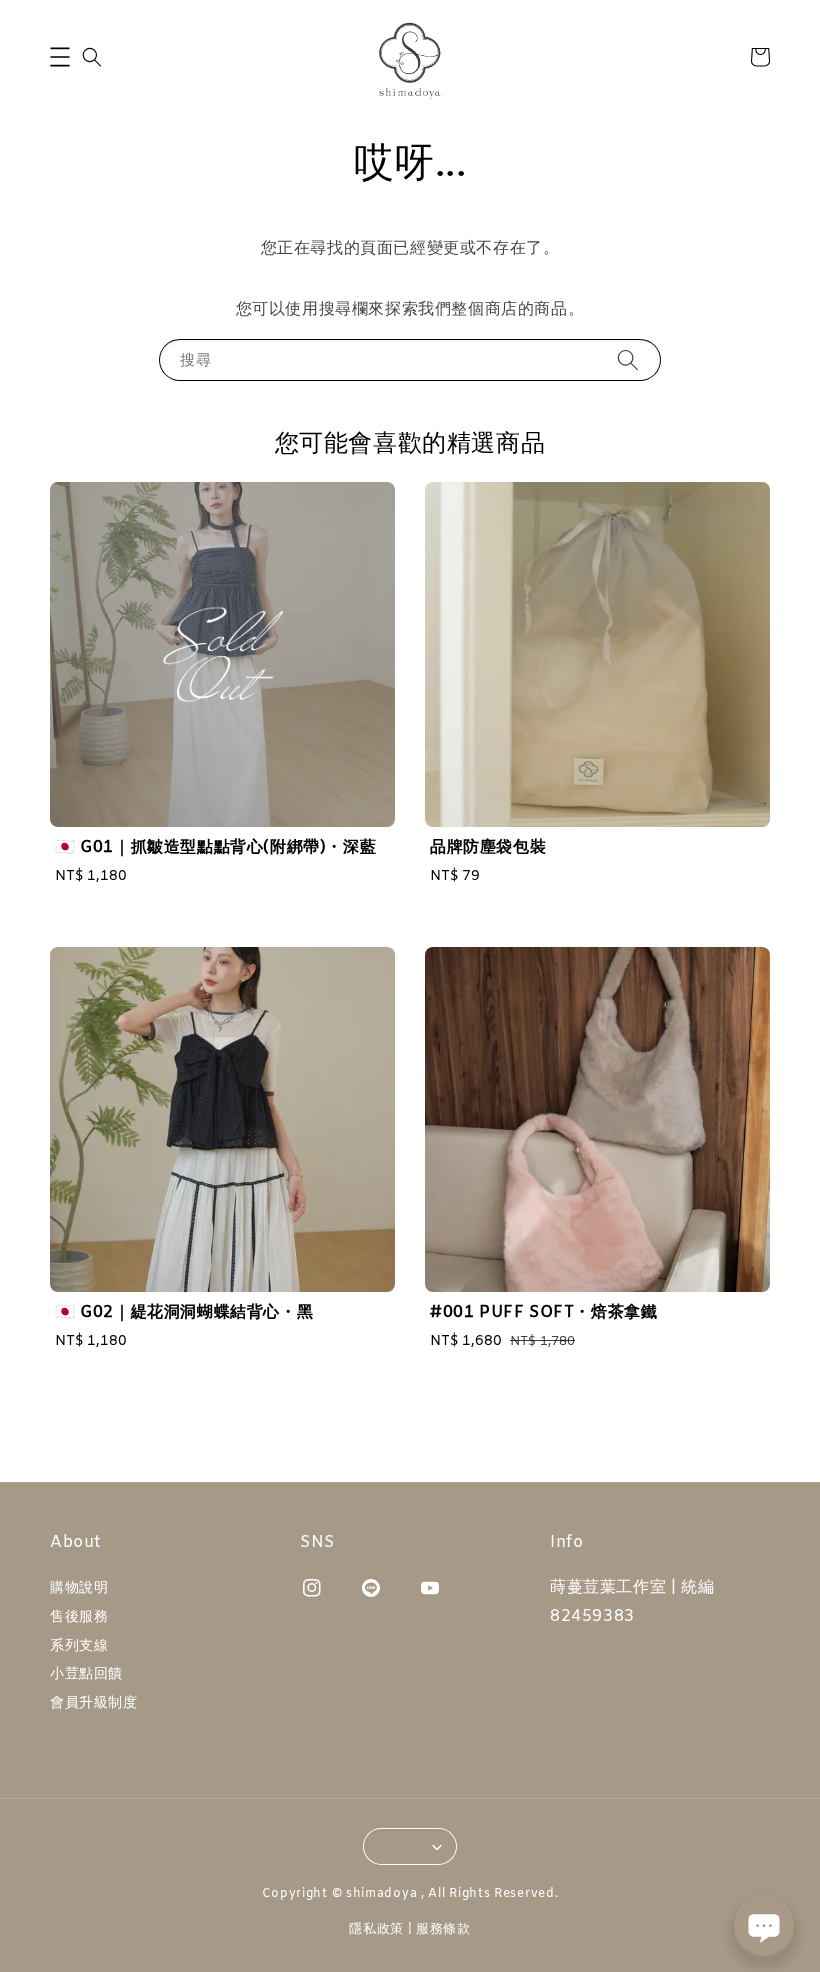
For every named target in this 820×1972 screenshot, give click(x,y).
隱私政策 (376, 1929)
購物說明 (79, 1589)
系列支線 (79, 1646)
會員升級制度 (94, 1703)
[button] (60, 57)
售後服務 (79, 1617)
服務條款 (443, 1929)
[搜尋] (628, 359)
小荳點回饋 (86, 1674)
